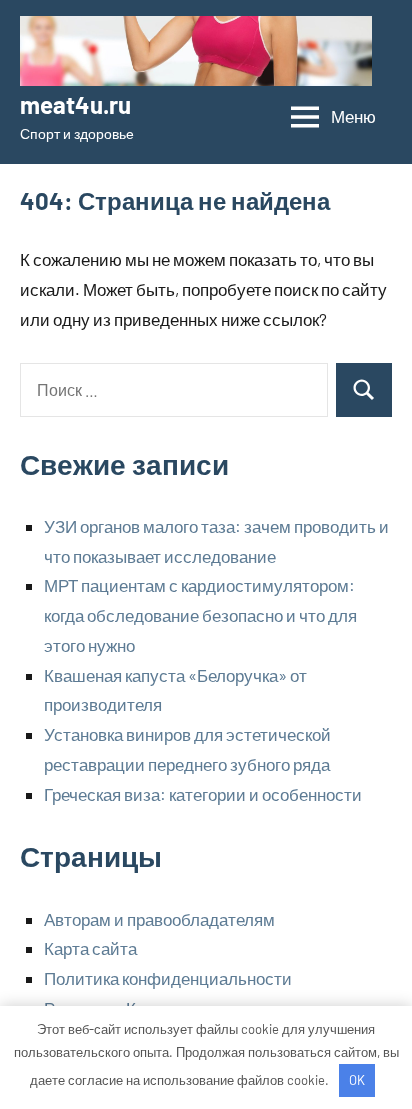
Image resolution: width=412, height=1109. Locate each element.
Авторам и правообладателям (159, 919)
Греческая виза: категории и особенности (203, 794)
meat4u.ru (75, 104)
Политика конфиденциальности (168, 978)
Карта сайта (90, 948)
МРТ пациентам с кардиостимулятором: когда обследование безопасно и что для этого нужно (200, 615)
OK (357, 1080)
